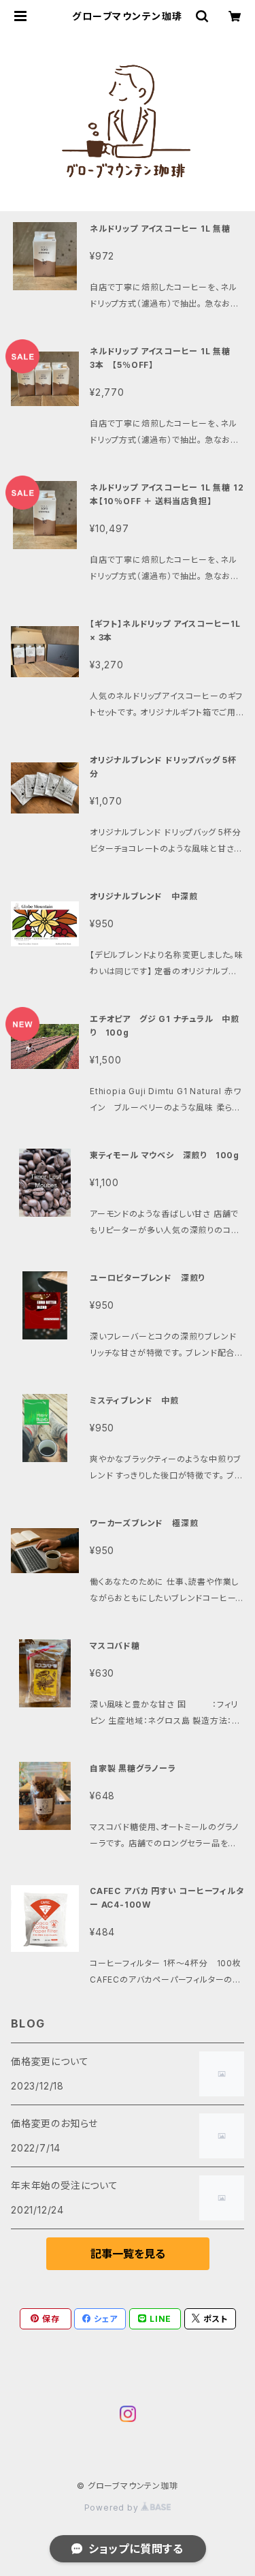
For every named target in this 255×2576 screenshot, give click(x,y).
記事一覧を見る (128, 2254)
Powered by (113, 2508)
